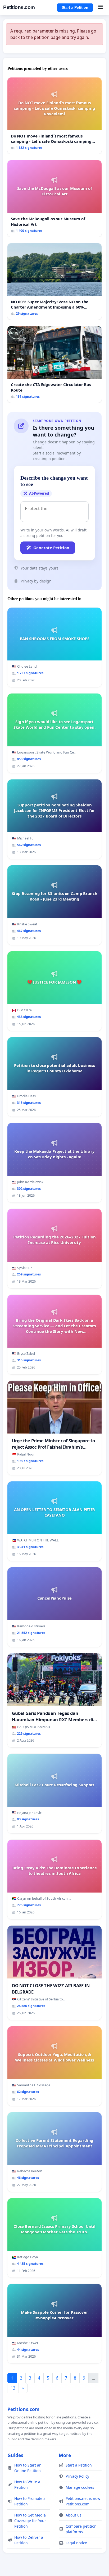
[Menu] (100, 7)
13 (13, 2388)
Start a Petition (75, 7)
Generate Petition (51, 548)
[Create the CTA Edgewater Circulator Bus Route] (54, 364)
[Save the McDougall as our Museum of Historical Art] (54, 199)
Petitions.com (19, 7)
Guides (15, 2455)
